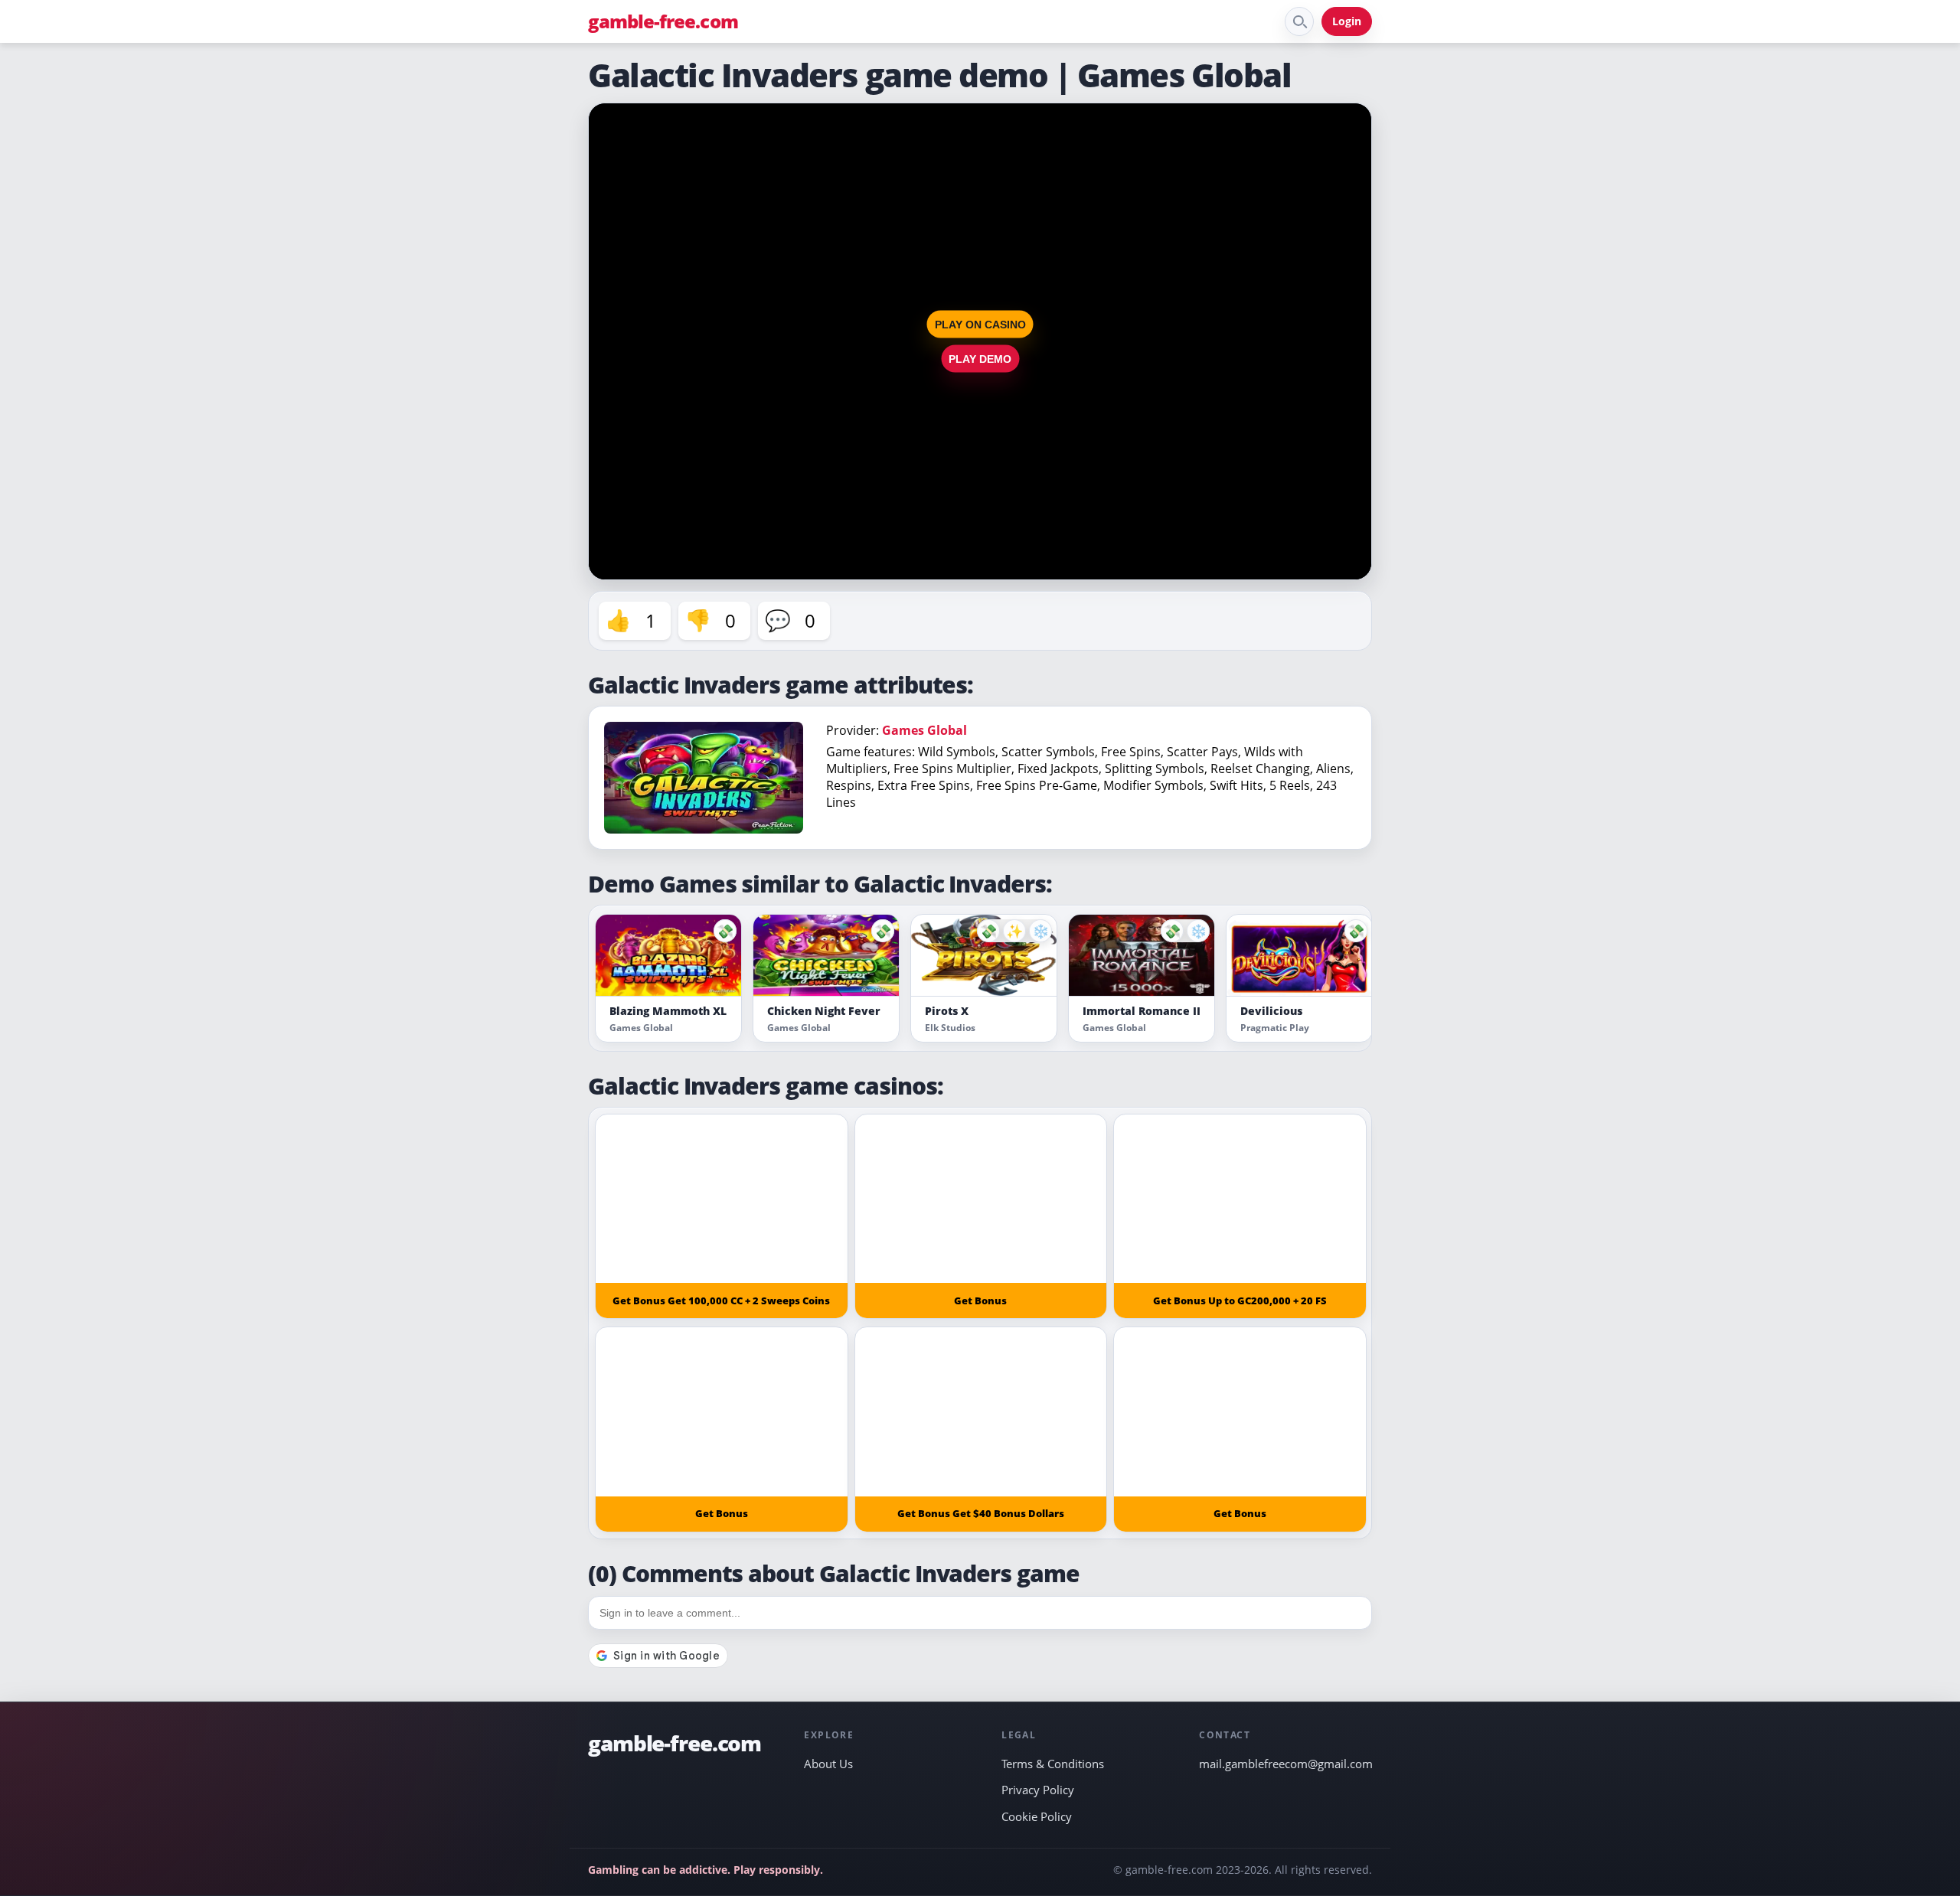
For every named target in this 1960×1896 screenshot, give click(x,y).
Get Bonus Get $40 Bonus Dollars (981, 1513)
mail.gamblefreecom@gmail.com (1285, 1764)
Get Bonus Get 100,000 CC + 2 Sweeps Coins (721, 1300)
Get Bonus (980, 1300)
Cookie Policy (1037, 1816)
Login (1347, 21)
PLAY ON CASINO (980, 325)
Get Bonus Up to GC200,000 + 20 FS (1240, 1300)
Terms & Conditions (1053, 1764)
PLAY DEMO (980, 359)
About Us (828, 1764)
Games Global (924, 730)
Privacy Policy (1038, 1790)
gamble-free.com (663, 21)
